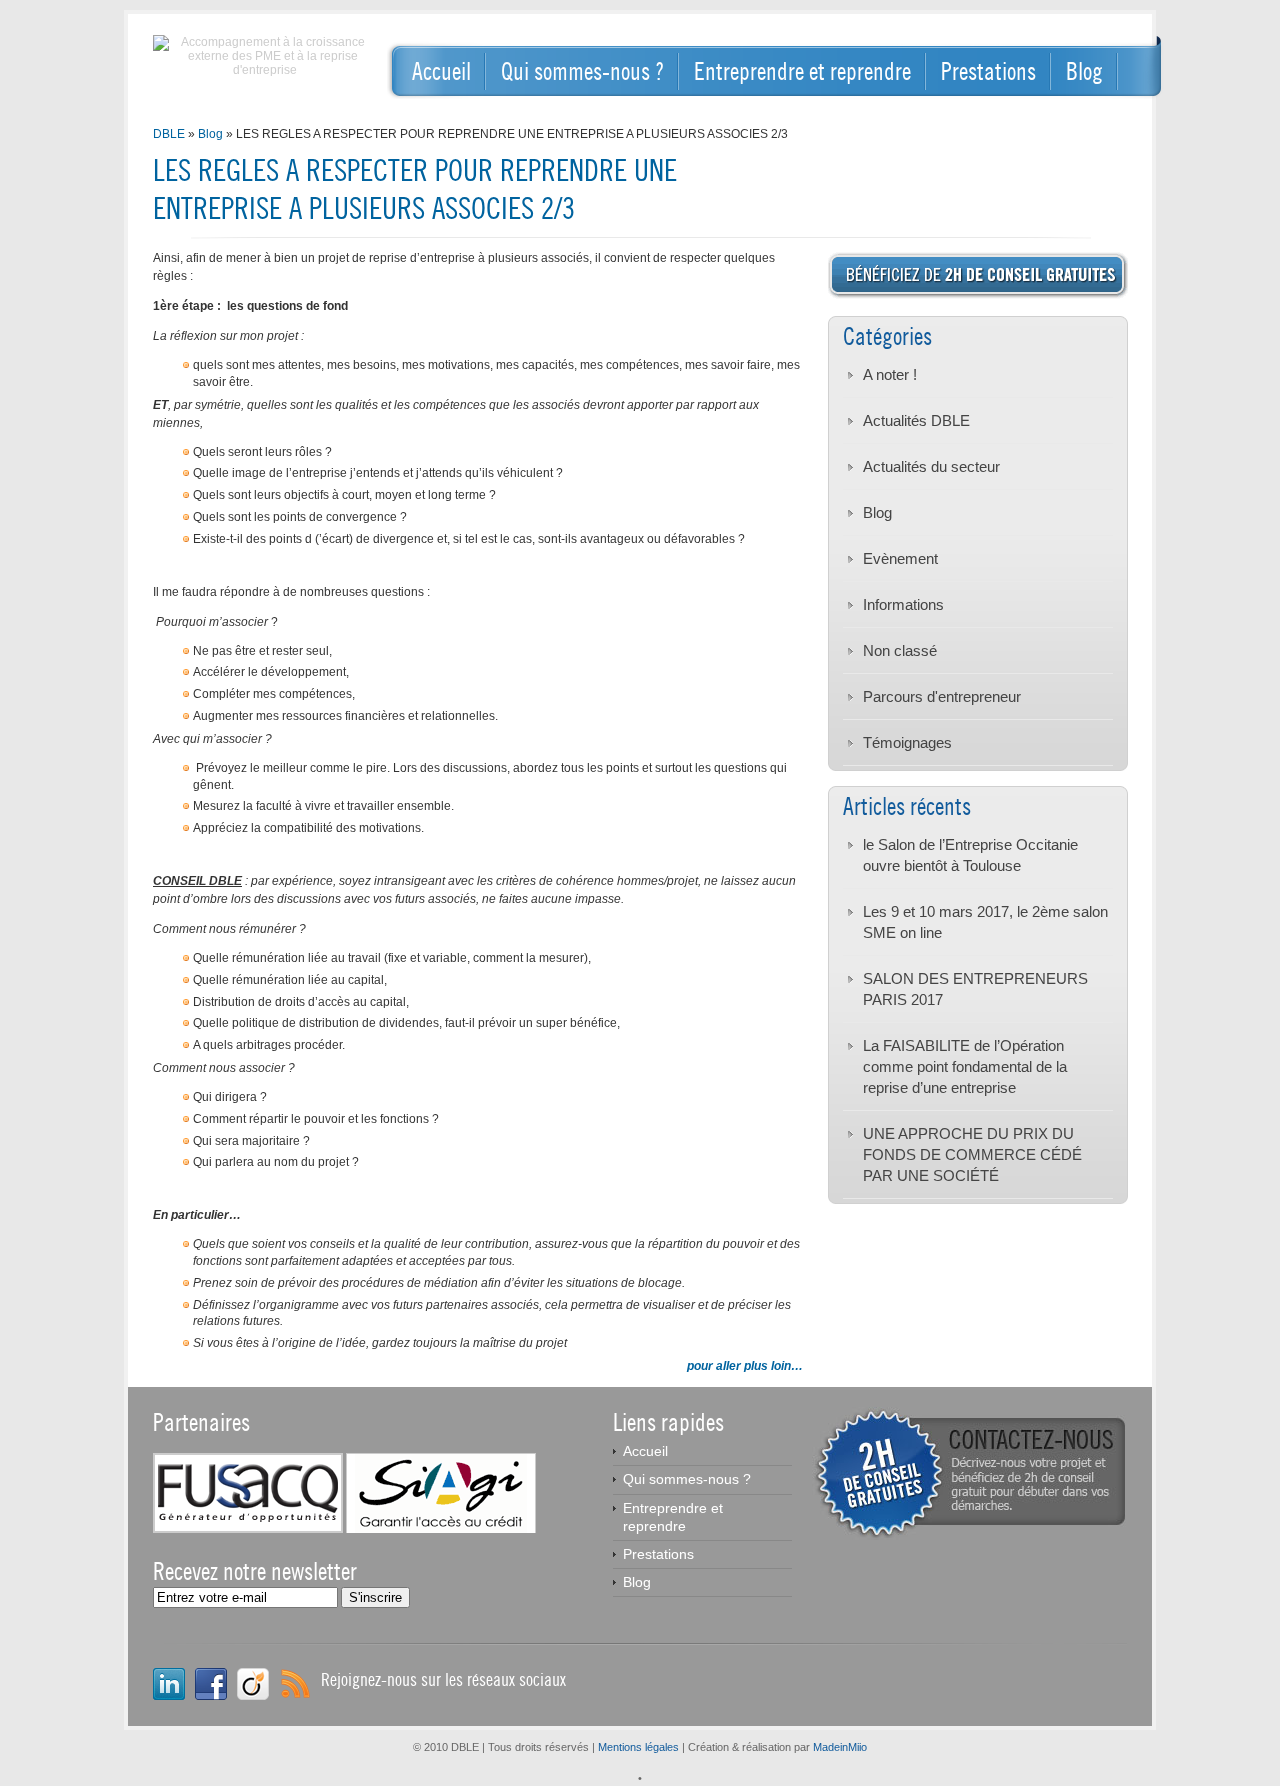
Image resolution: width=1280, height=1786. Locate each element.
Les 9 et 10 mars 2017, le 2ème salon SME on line (985, 922)
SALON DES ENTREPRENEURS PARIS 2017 (975, 989)
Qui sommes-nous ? (582, 71)
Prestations (988, 71)
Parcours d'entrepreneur (942, 696)
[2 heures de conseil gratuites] (969, 1536)
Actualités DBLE (916, 420)
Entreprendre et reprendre (802, 71)
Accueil (441, 71)
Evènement (900, 558)
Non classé (900, 650)
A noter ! (890, 374)
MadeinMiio (840, 1747)
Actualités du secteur (931, 466)
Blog (1084, 71)
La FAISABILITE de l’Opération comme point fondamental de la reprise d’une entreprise (965, 1066)
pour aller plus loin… (745, 1366)
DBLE (169, 134)
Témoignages (907, 742)
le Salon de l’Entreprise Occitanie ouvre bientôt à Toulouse (970, 855)
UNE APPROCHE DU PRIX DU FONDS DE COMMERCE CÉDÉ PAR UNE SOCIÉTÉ (972, 1154)
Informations (903, 604)
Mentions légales (638, 1747)
